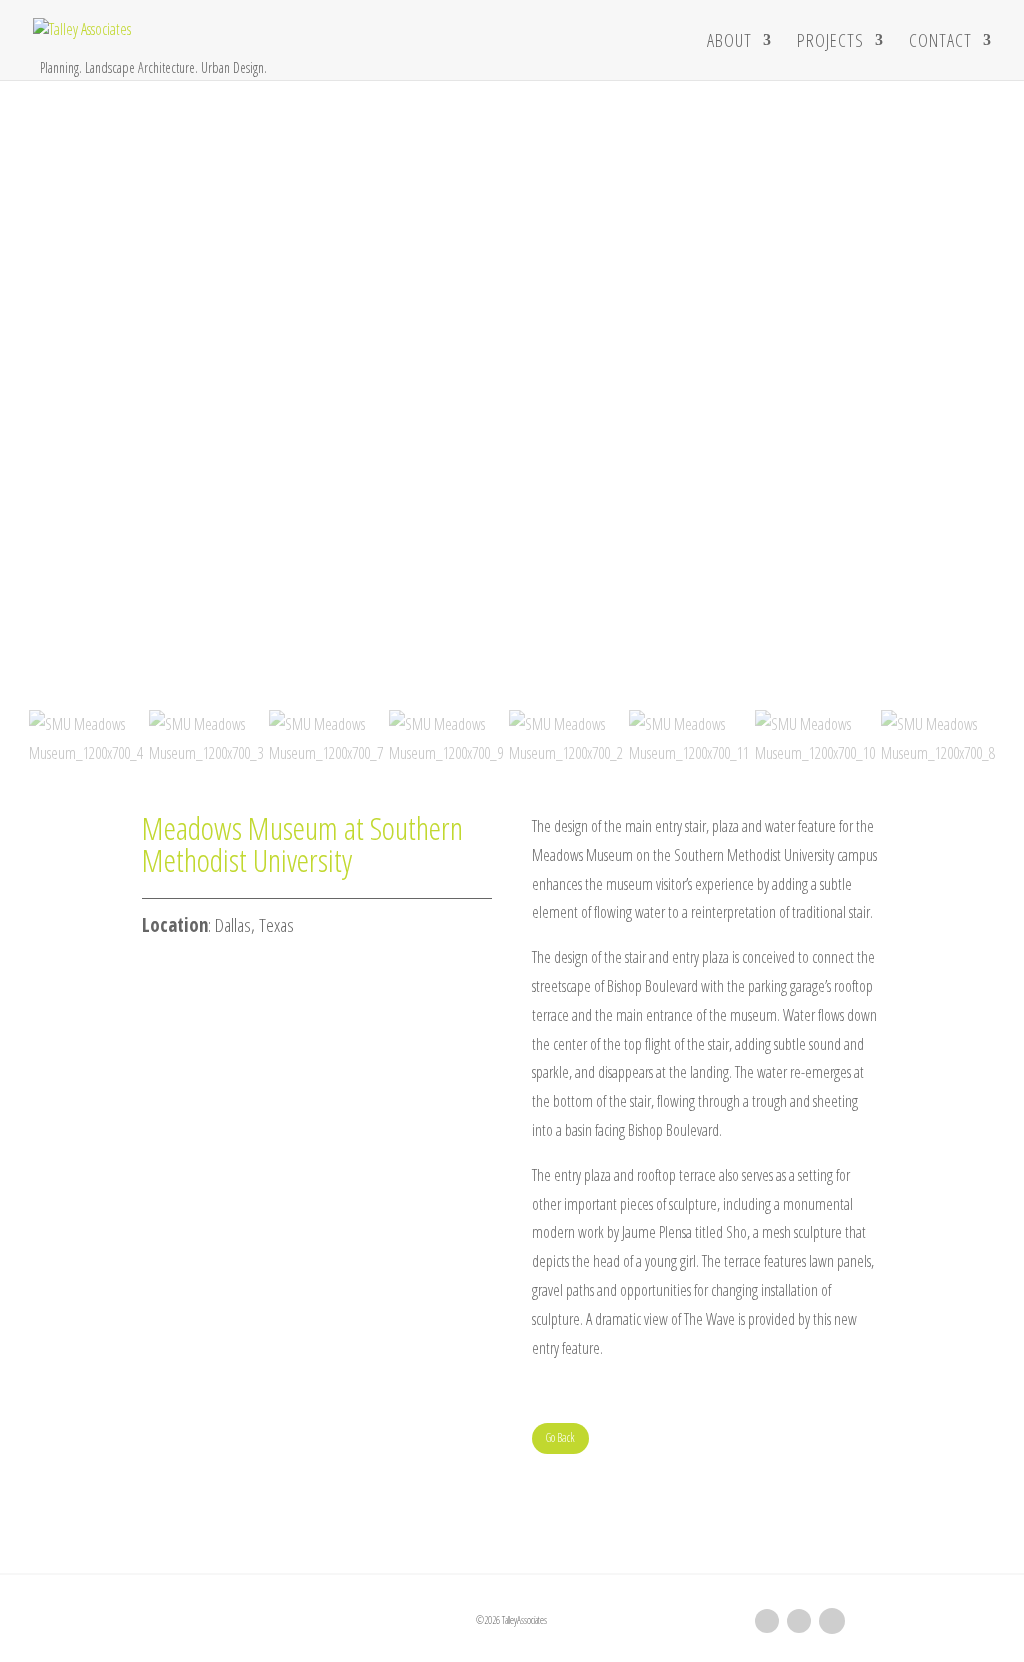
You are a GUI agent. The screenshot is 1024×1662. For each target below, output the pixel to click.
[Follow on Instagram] (832, 1621)
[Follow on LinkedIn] (767, 1621)
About (729, 42)
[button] (512, 656)
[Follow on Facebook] (799, 1621)
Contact (940, 42)
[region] (512, 427)
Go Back (560, 1437)
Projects (830, 42)
